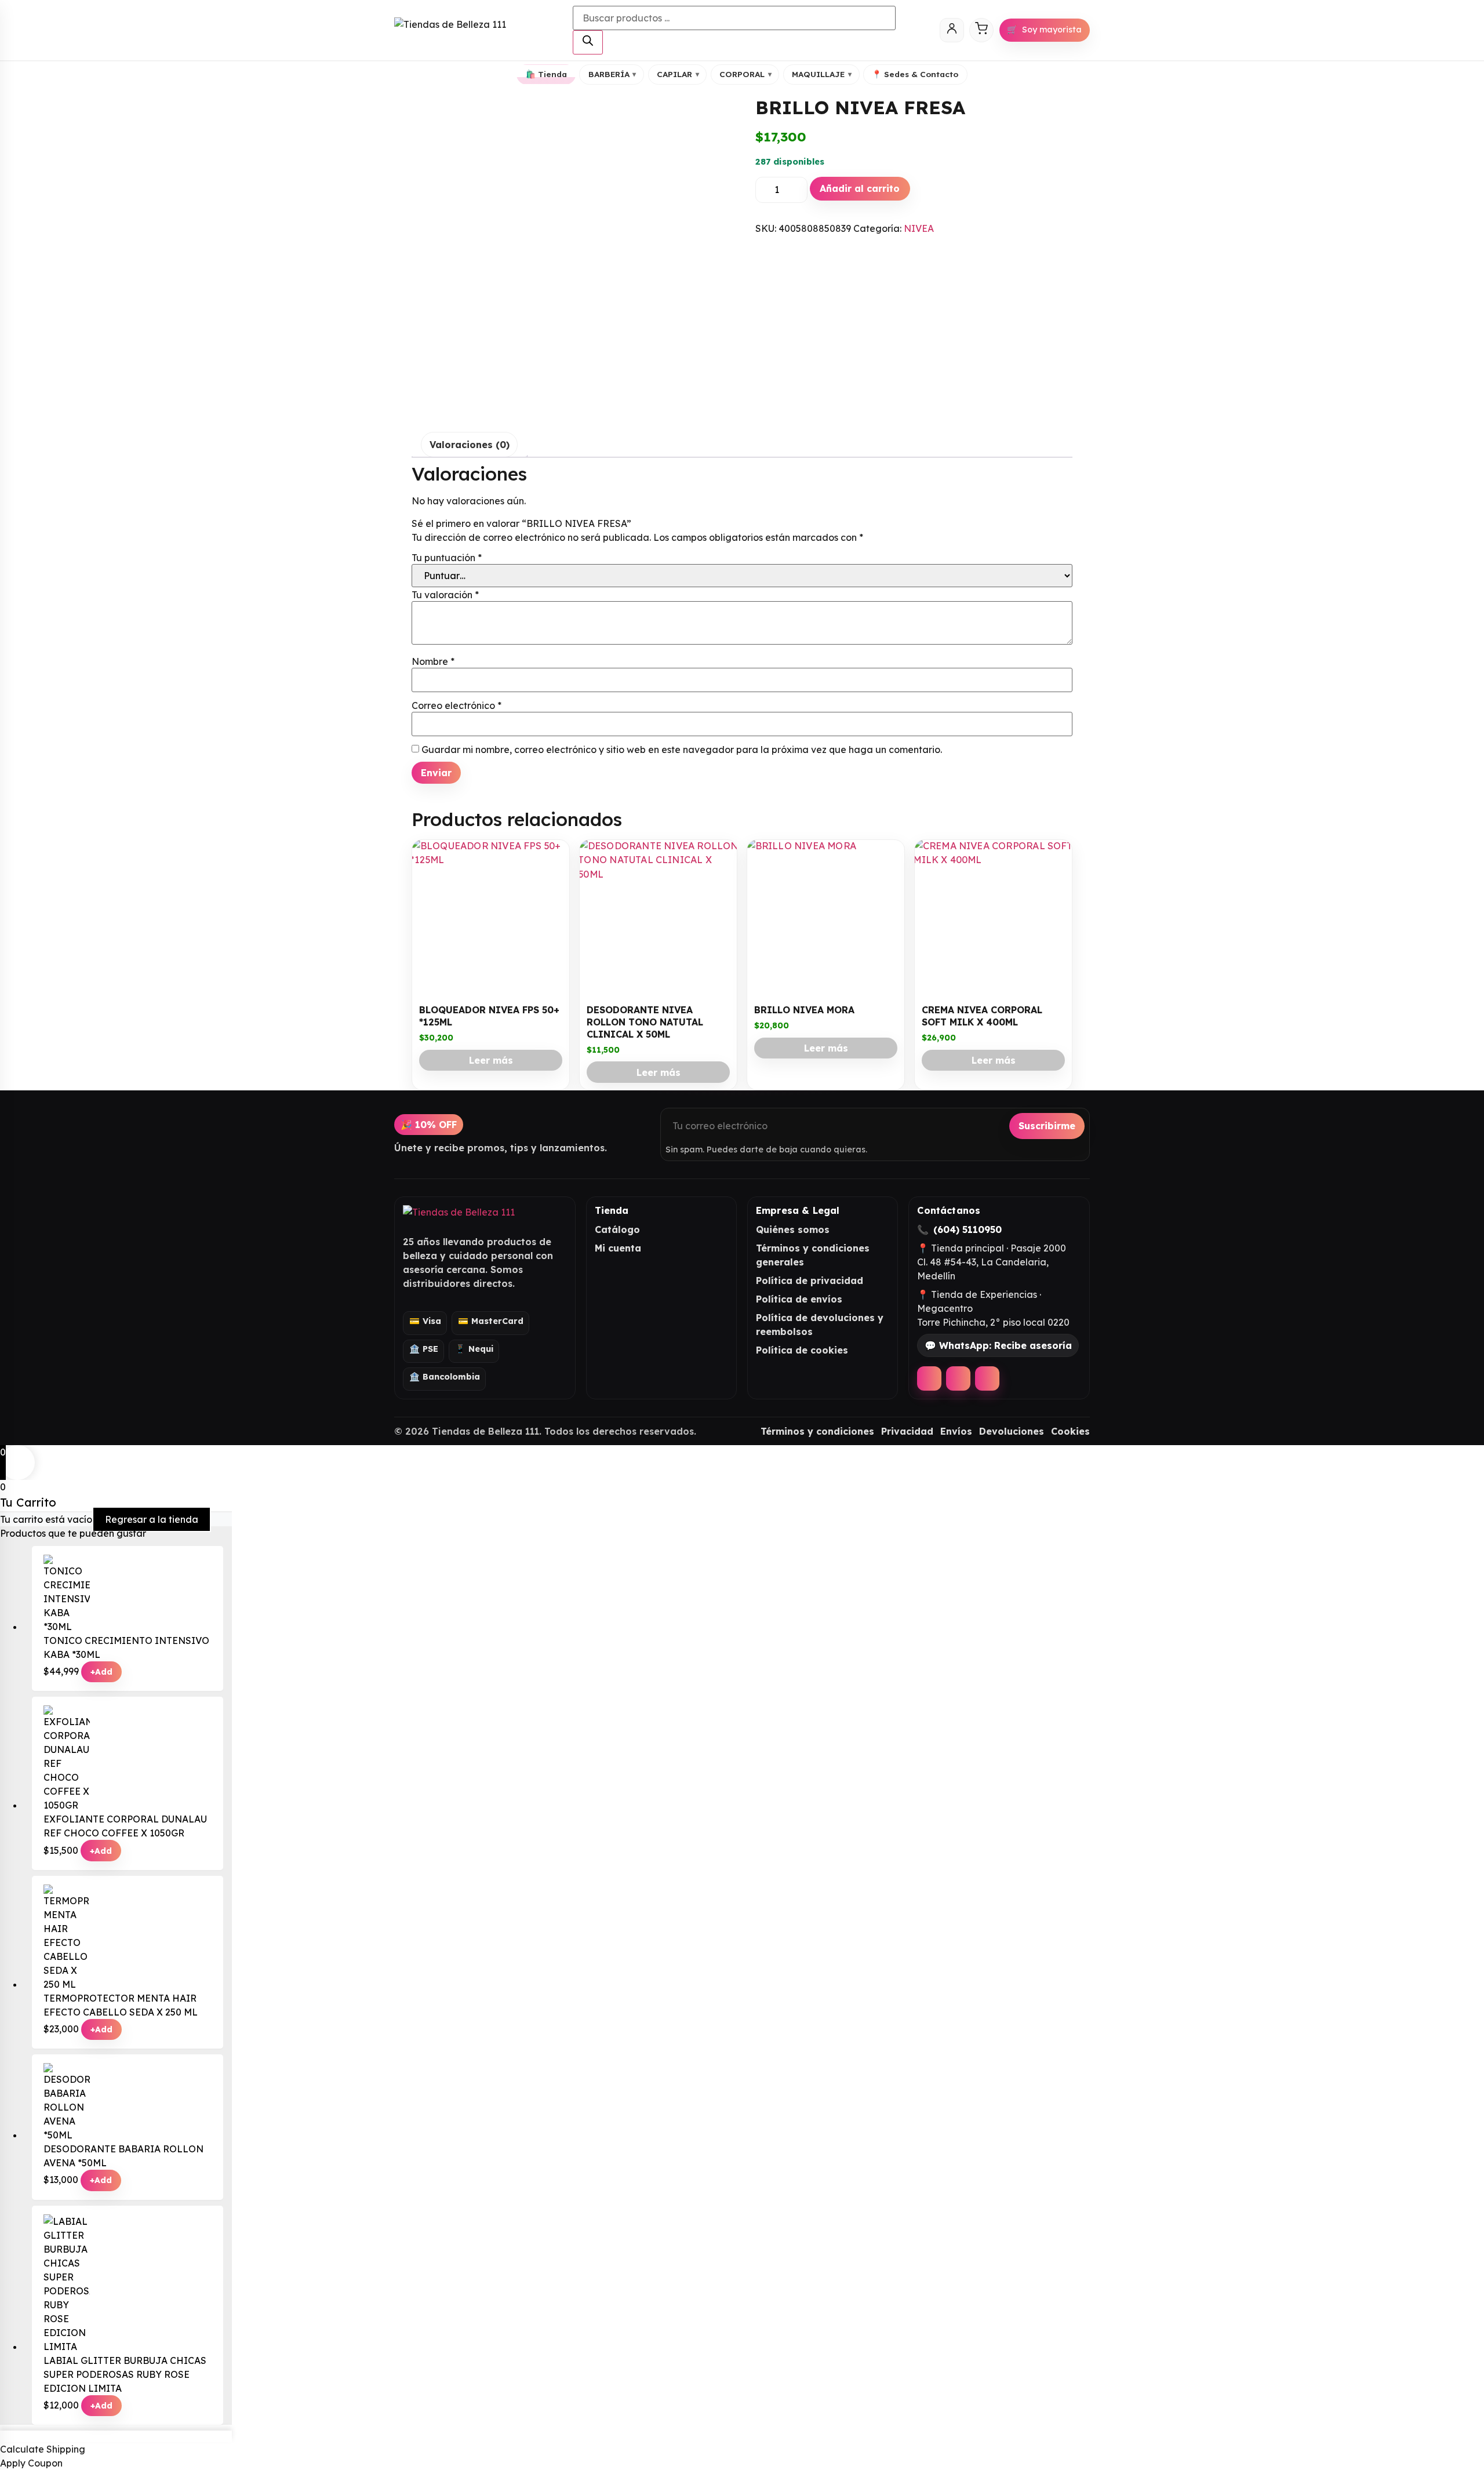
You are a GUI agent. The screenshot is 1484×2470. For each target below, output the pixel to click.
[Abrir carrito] (981, 30)
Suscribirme (1047, 1126)
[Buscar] (588, 42)
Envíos (956, 1431)
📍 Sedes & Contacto (915, 74)
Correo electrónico (457, 705)
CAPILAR (678, 74)
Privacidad (907, 1431)
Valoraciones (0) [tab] (470, 445)
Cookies (1070, 1431)
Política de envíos (799, 1299)
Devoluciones (1012, 1431)
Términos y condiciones (817, 1431)
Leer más (491, 1060)
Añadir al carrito (860, 188)
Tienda (612, 1210)
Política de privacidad (810, 1281)
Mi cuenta (618, 1248)
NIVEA (919, 228)
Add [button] (101, 1672)
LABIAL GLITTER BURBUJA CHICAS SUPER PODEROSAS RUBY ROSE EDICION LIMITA (125, 2374)
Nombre (433, 661)
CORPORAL (745, 74)
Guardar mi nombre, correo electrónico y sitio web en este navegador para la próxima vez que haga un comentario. (682, 750)
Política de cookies (802, 1350)
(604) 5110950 (967, 1229)
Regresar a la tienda (152, 1519)
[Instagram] (958, 1378)
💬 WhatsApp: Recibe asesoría (998, 1345)
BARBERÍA (612, 74)
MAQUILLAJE (822, 74)
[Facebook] (929, 1378)
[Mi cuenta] (952, 30)
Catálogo (617, 1229)
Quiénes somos (793, 1229)
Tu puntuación (447, 558)
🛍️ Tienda (546, 74)
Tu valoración (445, 595)
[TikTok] (987, 1378)
